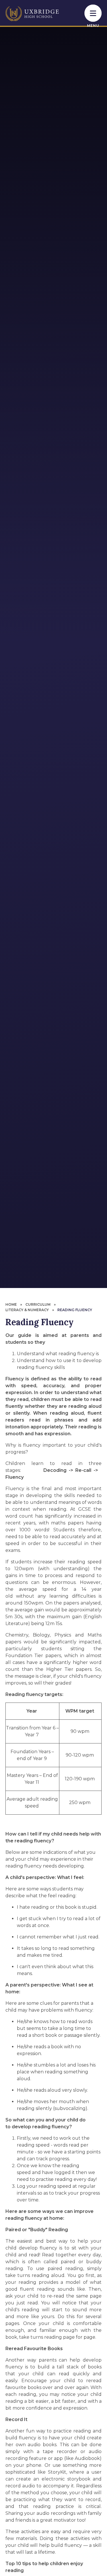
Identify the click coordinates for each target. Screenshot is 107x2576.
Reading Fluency (75, 1310)
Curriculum (38, 1304)
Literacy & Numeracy (27, 1310)
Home (11, 1304)
